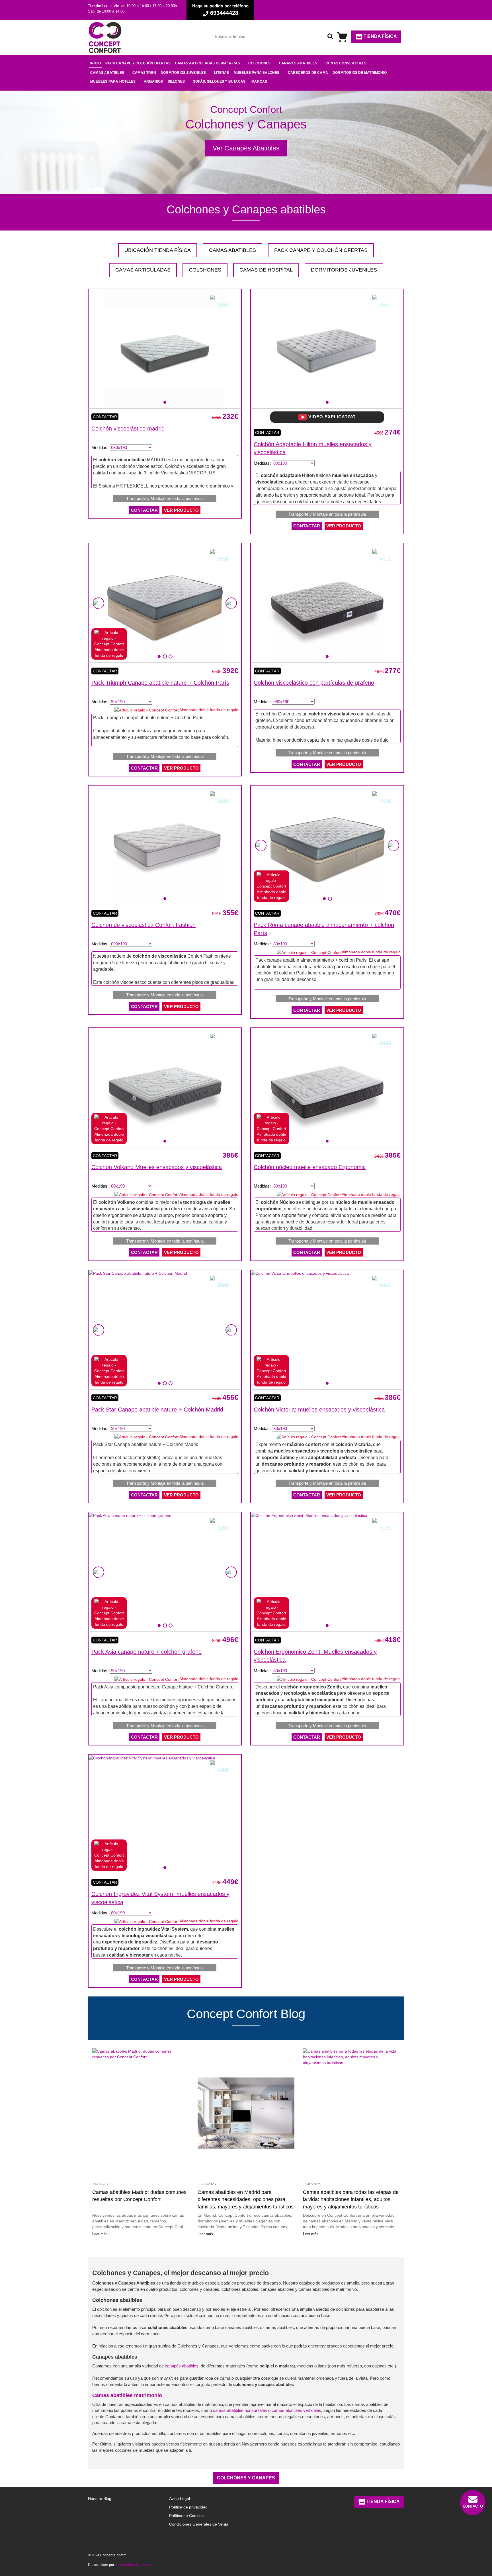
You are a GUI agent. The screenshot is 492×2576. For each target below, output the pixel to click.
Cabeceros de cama (308, 73)
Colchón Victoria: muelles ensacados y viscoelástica (319, 1410)
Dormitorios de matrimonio (360, 73)
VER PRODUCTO (181, 510)
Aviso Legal (180, 2499)
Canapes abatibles (298, 63)
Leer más (100, 2234)
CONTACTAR (144, 510)
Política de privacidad (188, 2507)
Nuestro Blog (100, 2499)
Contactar (105, 417)
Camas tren (144, 73)
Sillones (176, 81)
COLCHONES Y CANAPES (246, 2478)
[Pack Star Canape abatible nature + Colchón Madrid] (138, 1273)
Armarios (153, 81)
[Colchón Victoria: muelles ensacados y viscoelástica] (300, 1273)
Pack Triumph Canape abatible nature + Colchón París (160, 683)
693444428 (223, 13)
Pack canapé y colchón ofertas (138, 63)
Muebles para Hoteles (113, 81)
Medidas (99, 447)
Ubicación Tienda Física (158, 250)
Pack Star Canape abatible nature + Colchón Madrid (157, 1410)
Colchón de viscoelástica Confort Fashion (143, 925)
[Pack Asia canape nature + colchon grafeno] (130, 1515)
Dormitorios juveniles (183, 73)
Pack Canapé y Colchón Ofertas (321, 250)
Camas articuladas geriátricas (208, 63)
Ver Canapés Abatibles (246, 148)
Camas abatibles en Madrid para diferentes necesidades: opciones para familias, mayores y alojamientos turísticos (246, 2199)
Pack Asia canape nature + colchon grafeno (146, 1652)
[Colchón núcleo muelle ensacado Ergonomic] (327, 1087)
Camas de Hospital (266, 270)
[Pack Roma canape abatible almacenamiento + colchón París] (327, 845)
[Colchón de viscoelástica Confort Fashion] (165, 845)
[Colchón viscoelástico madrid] (165, 349)
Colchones (260, 63)
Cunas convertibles (346, 63)
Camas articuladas (143, 270)
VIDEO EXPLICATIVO (331, 417)
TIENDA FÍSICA (380, 36)
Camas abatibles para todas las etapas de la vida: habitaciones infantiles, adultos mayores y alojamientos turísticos (351, 2199)
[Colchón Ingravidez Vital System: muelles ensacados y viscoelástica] (152, 1757)
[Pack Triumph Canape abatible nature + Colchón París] (165, 603)
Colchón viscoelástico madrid (128, 429)
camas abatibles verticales (296, 2410)
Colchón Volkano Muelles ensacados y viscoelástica (157, 1167)
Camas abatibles (107, 73)
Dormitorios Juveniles (344, 270)
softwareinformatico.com (134, 2565)
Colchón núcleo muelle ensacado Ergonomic (310, 1167)
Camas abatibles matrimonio (127, 2395)
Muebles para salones (257, 73)
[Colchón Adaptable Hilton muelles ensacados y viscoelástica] (327, 349)
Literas (222, 73)
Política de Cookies (186, 2516)
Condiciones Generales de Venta (199, 2524)
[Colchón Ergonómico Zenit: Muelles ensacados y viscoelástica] (309, 1515)
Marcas (259, 81)
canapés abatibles (182, 2366)
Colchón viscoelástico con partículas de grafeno (314, 683)
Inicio (96, 63)
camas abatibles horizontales (240, 2410)
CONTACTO (473, 2506)
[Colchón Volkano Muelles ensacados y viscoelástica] (165, 1087)
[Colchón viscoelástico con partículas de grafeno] (327, 603)
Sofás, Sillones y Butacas (219, 81)
